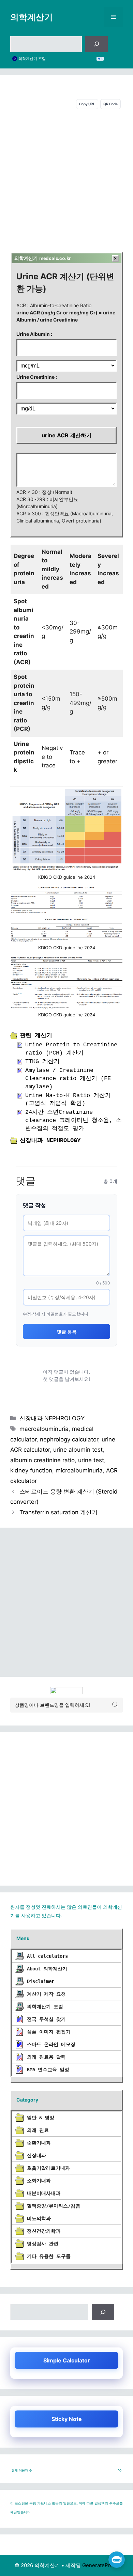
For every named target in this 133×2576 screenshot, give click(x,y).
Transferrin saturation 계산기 (58, 1512)
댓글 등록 (67, 1332)
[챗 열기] (117, 2560)
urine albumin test (78, 1450)
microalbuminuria (79, 1470)
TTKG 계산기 (42, 1061)
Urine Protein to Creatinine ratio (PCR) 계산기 (71, 1049)
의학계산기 (32, 17)
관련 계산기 (36, 1036)
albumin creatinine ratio (42, 1460)
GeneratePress (100, 2565)
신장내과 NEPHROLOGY (50, 1141)
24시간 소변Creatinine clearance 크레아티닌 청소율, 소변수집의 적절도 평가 (73, 1120)
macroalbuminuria (44, 1429)
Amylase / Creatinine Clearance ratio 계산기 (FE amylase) (68, 1079)
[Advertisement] (66, 179)
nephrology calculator (69, 1439)
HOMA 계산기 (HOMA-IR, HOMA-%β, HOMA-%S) (56, 59)
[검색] (97, 44)
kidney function (31, 1470)
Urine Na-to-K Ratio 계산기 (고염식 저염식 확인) (68, 1100)
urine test (91, 1460)
